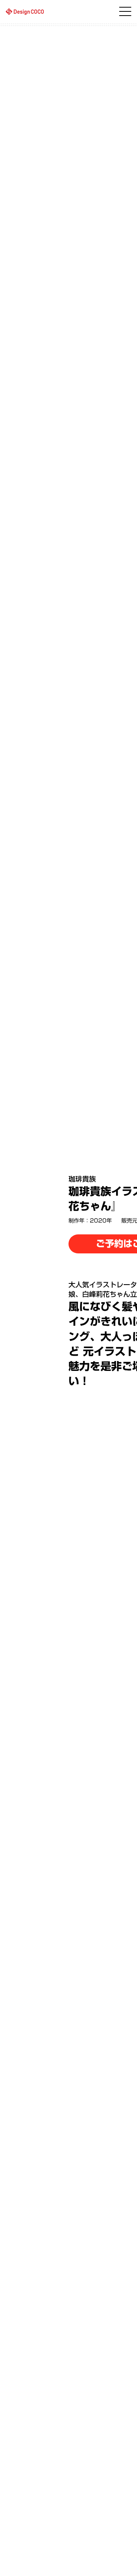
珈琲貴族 (82, 1179)
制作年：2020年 (90, 1221)
